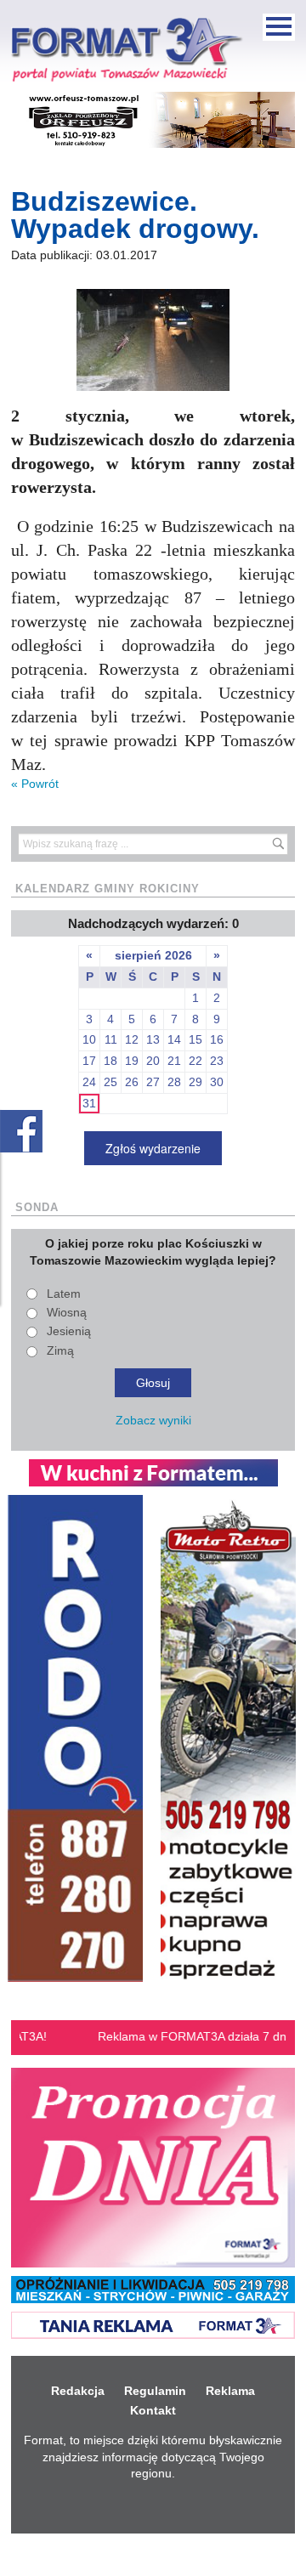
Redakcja (78, 2391)
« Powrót (35, 784)
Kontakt (153, 2410)
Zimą (60, 1350)
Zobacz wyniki (153, 1420)
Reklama (230, 2391)
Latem (64, 1294)
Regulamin (155, 2391)
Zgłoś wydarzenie (153, 1148)
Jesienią (69, 1331)
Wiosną (67, 1312)
